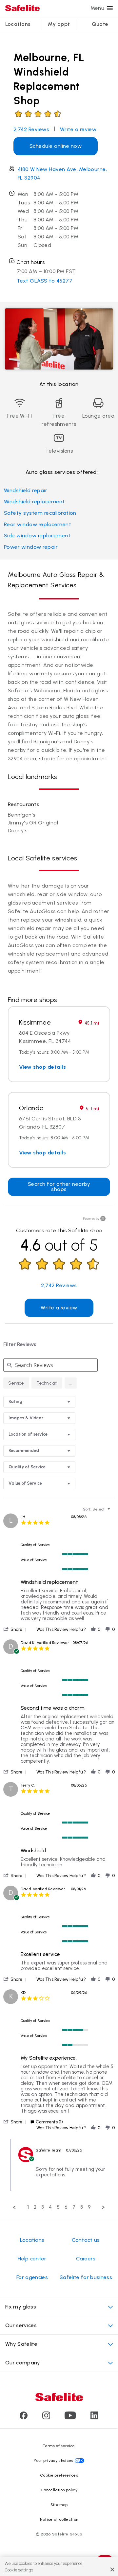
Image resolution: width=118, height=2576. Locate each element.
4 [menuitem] (50, 2207)
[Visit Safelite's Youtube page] (70, 2418)
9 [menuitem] (89, 2207)
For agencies (32, 2277)
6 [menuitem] (66, 2207)
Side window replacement (37, 536)
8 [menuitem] (82, 2207)
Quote (100, 24)
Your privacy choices (53, 2461)
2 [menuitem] (35, 2207)
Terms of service (59, 2446)
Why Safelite (21, 2344)
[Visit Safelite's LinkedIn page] (94, 2418)
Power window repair (31, 547)
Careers (86, 2259)
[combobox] (39, 1402)
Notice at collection (59, 2519)
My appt (59, 24)
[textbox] (113, 1512)
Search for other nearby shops (59, 1187)
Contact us (86, 2240)
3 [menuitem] (43, 2207)
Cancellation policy (59, 2490)
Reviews (31, 129)
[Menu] (110, 8)
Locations (18, 24)
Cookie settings (19, 2570)
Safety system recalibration (40, 513)
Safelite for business (86, 2277)
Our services (21, 2325)
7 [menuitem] (74, 2207)
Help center (32, 2259)
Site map (59, 2505)
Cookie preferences (59, 2475)
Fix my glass (21, 2307)
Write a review (78, 129)
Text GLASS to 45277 (45, 281)
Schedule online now (56, 146)
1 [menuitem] (28, 2207)
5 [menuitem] (58, 2207)
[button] (71, 1383)
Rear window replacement (38, 524)
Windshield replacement (34, 501)
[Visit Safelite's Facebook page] (24, 2418)
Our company (23, 2363)
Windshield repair (26, 490)
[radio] (16, 1383)
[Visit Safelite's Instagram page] (46, 2418)
